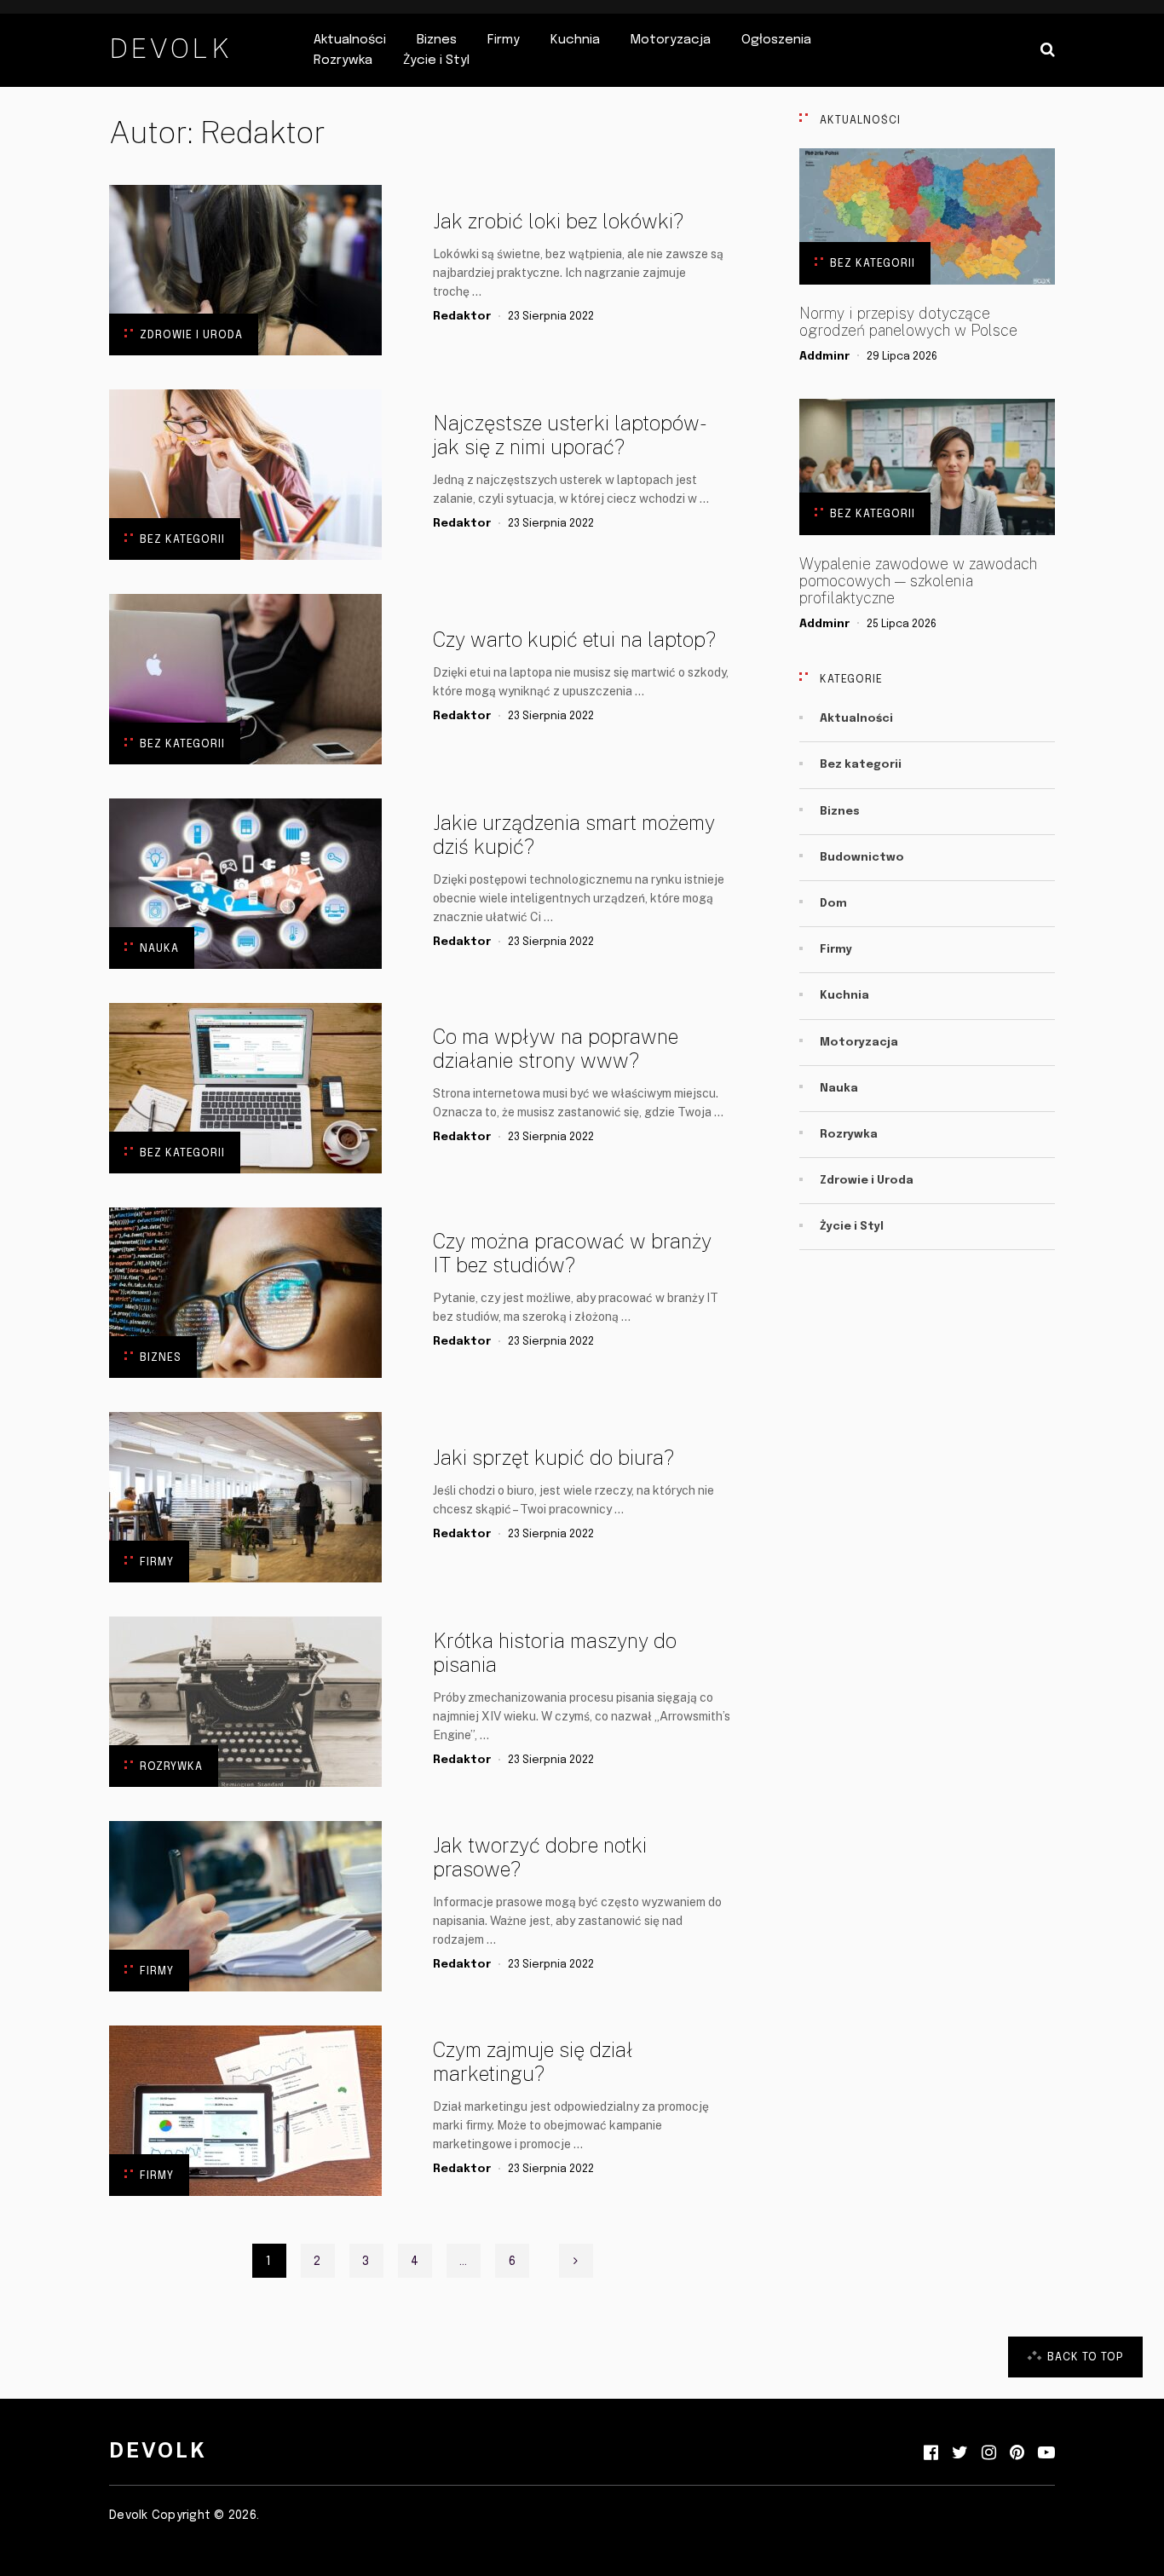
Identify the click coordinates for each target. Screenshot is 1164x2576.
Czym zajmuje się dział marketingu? (533, 2061)
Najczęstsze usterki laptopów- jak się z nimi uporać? (568, 435)
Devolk (170, 48)
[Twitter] (960, 2453)
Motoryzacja (671, 40)
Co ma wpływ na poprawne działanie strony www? (556, 1048)
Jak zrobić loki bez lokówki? (558, 221)
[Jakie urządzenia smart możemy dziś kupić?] (245, 884)
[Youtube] (1046, 2453)
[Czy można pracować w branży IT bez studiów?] (245, 1293)
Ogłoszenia (776, 40)
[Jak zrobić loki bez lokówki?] (245, 270)
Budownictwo (862, 858)
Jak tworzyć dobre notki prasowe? (540, 1857)
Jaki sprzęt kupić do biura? (553, 1457)
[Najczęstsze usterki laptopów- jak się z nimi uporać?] (245, 475)
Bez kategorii (182, 540)
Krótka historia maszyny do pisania (555, 1652)
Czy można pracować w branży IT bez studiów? (572, 1253)
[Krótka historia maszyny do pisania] (245, 1702)
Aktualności (350, 40)
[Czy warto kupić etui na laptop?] (245, 679)
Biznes (437, 40)
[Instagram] (989, 2453)
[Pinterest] (1017, 2453)
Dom (833, 904)
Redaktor (462, 317)
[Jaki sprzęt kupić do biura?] (245, 1497)
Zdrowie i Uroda (191, 335)
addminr (824, 357)
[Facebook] (931, 2453)
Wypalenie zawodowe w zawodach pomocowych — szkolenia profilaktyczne (918, 581)
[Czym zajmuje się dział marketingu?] (245, 2111)
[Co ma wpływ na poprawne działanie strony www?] (245, 1088)
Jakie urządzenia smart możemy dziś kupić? (574, 834)
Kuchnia (575, 40)
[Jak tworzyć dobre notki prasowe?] (245, 1906)
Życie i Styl (436, 61)
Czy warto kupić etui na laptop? (574, 639)
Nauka (159, 949)
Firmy (504, 40)
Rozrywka (343, 61)
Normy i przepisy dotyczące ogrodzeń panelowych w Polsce (908, 322)
